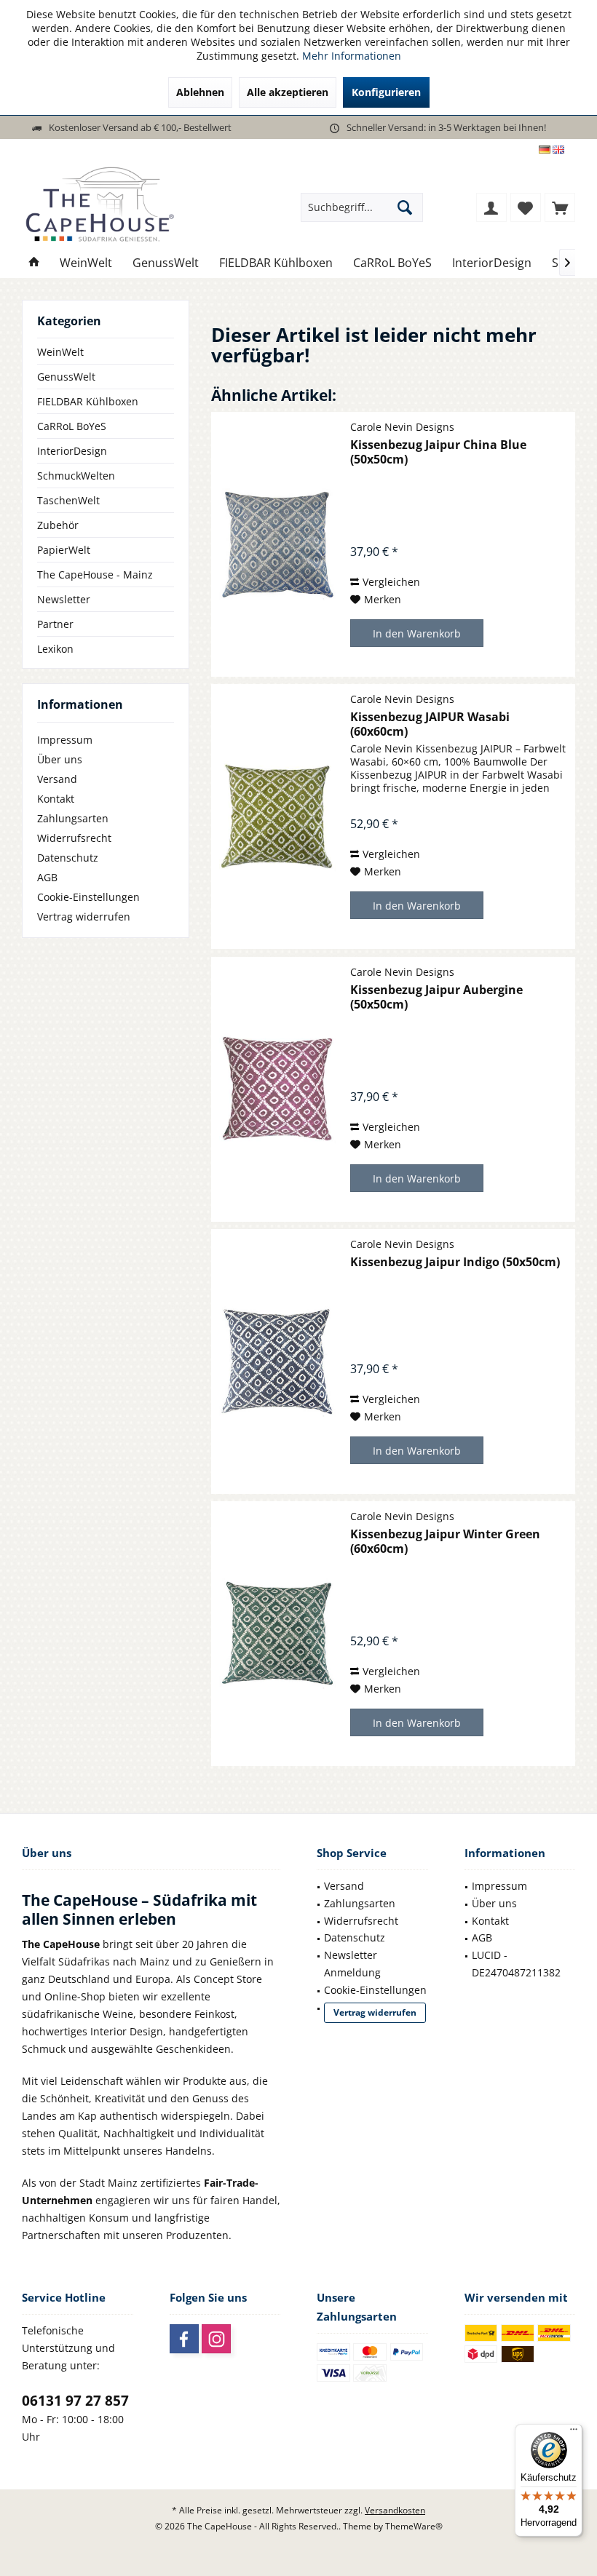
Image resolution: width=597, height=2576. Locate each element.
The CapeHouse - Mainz (95, 575)
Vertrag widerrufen (84, 917)
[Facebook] (184, 2339)
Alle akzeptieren (288, 92)
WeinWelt (60, 352)
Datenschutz (68, 858)
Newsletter (64, 599)
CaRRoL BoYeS (72, 426)
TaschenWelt (68, 500)
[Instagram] (216, 2339)
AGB (47, 877)
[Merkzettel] (526, 207)
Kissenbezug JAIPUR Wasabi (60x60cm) (430, 724)
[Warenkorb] (560, 207)
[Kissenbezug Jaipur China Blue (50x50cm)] (277, 544)
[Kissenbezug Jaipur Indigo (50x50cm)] (277, 1361)
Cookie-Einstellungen (88, 897)
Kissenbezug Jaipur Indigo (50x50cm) (455, 1262)
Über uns (60, 759)
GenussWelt (66, 377)
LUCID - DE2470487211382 (516, 1964)
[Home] (34, 263)
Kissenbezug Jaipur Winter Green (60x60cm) (445, 1541)
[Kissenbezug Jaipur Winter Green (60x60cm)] (277, 1634)
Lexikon (55, 649)
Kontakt (56, 799)
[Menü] (574, 2433)
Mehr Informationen (352, 56)
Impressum (65, 740)
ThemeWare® (414, 2526)
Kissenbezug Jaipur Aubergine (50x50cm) (436, 997)
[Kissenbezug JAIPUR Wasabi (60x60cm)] (277, 816)
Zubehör (58, 525)
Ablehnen (200, 92)
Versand (57, 779)
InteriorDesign (72, 451)
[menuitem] (560, 207)
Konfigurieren (386, 92)
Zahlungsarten (73, 818)
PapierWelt (64, 550)
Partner (55, 624)
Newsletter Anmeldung (352, 1964)
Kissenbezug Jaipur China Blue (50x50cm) (438, 452)
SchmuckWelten (76, 476)
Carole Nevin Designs (402, 427)
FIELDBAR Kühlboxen (88, 401)
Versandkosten (395, 2510)
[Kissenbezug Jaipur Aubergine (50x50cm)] (277, 1089)
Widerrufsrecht (74, 838)
